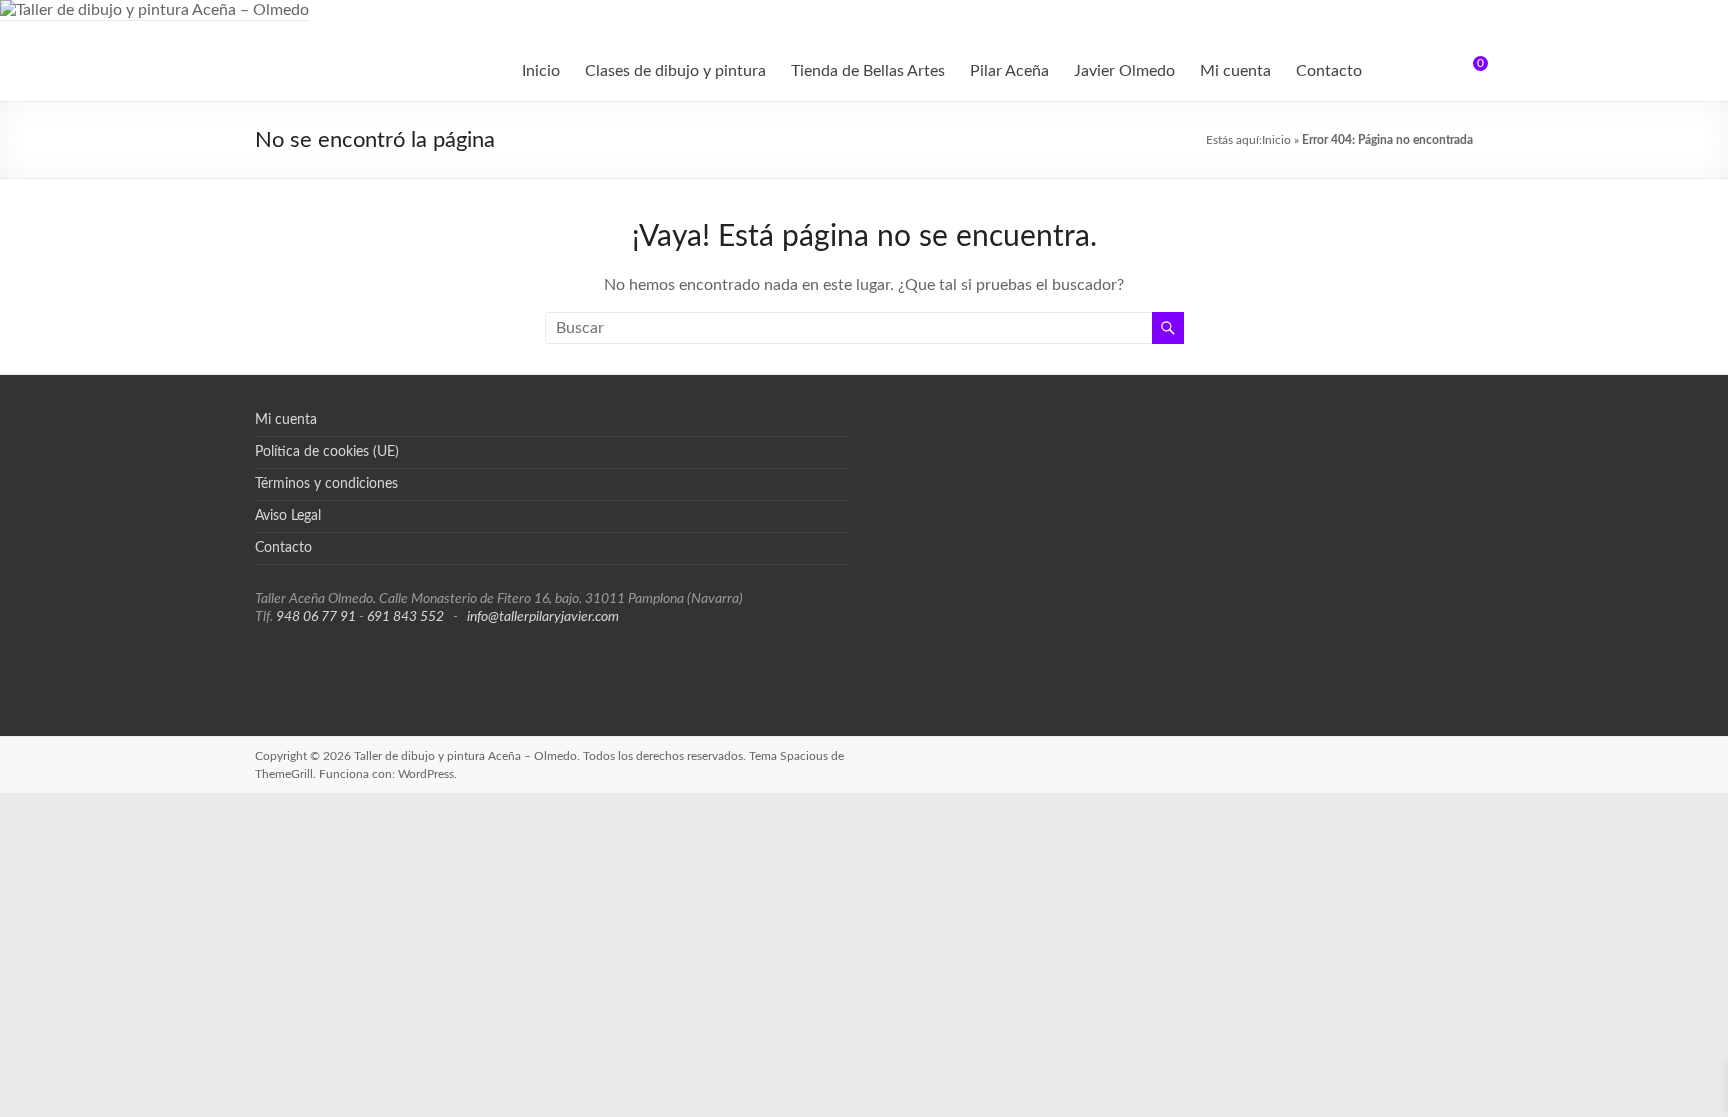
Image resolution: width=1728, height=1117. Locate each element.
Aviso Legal (288, 516)
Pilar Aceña (1009, 71)
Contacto (1329, 71)
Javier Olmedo (1124, 71)
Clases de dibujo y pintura (675, 71)
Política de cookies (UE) (327, 452)
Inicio (541, 71)
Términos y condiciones (326, 484)
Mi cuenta (1235, 71)
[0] (1467, 71)
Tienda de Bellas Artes (868, 71)
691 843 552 (405, 617)
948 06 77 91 (316, 617)
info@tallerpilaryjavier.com (543, 617)
